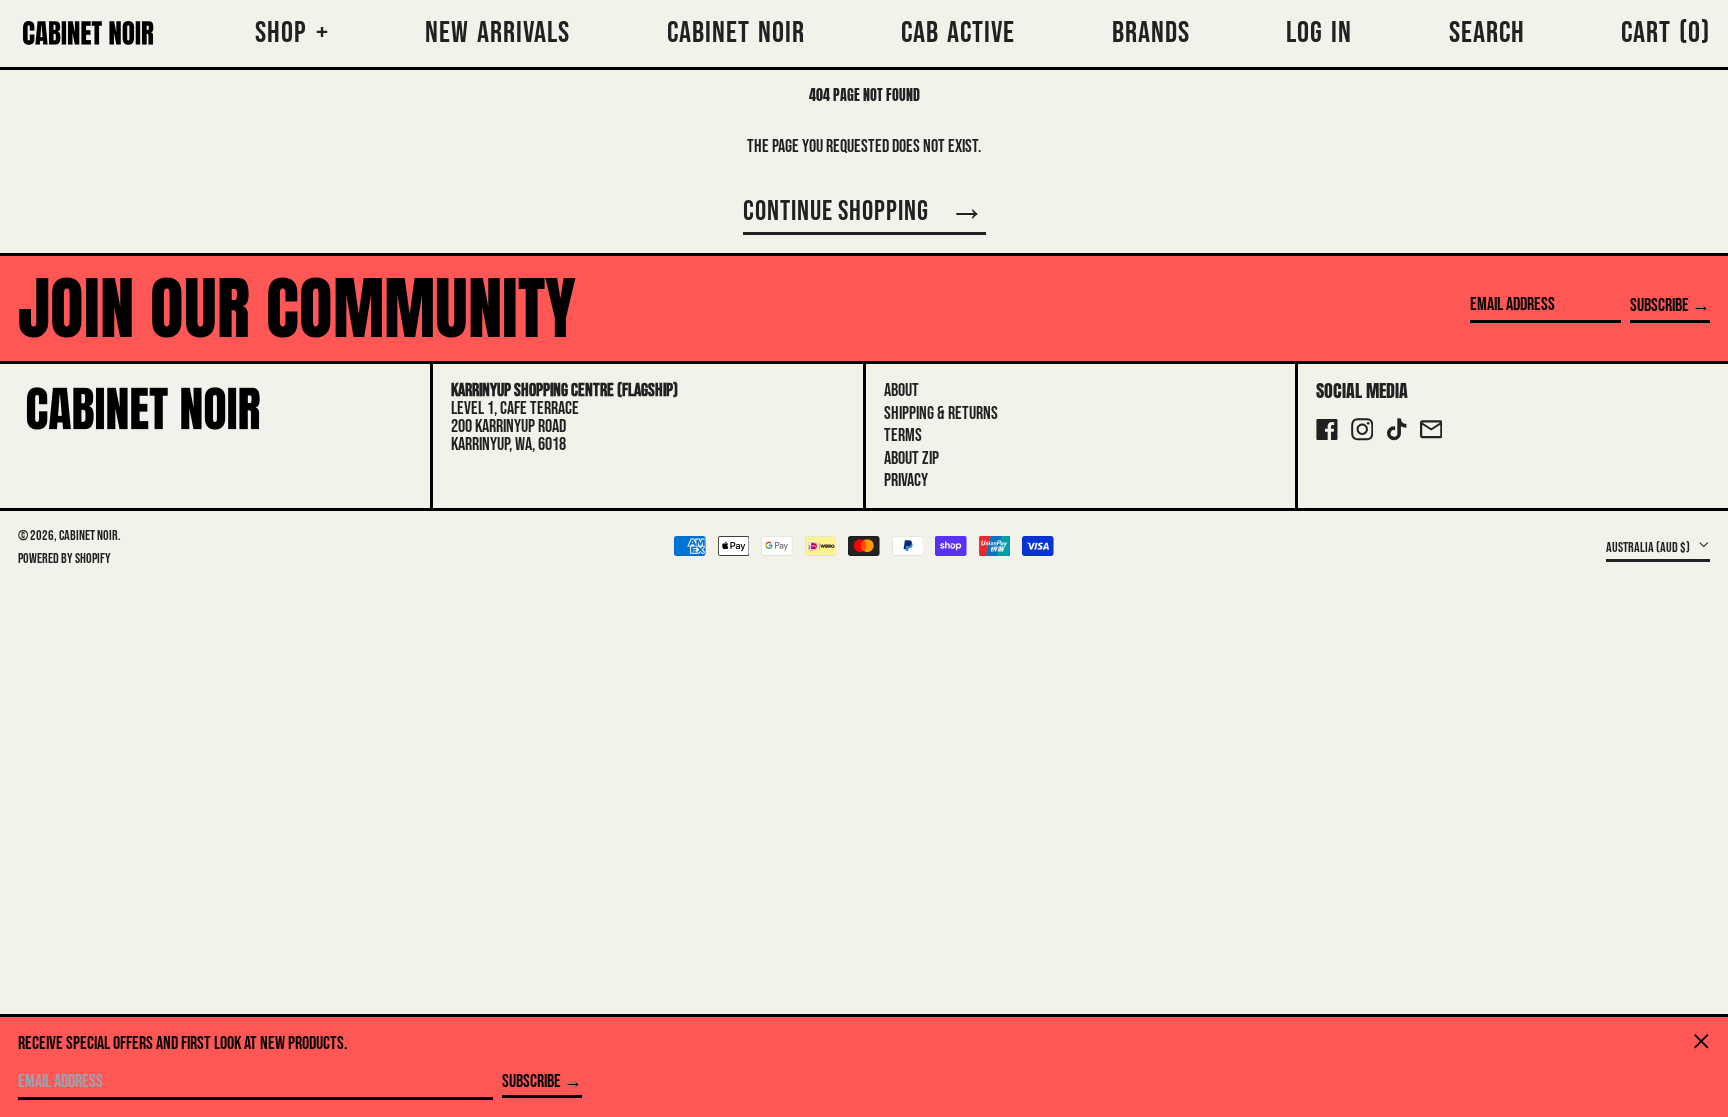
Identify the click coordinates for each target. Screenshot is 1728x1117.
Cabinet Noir (88, 535)
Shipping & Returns (941, 413)
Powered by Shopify (64, 558)
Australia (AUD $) (1649, 547)
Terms (903, 435)
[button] (1665, 33)
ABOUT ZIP (911, 458)
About (901, 390)
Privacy (906, 480)
